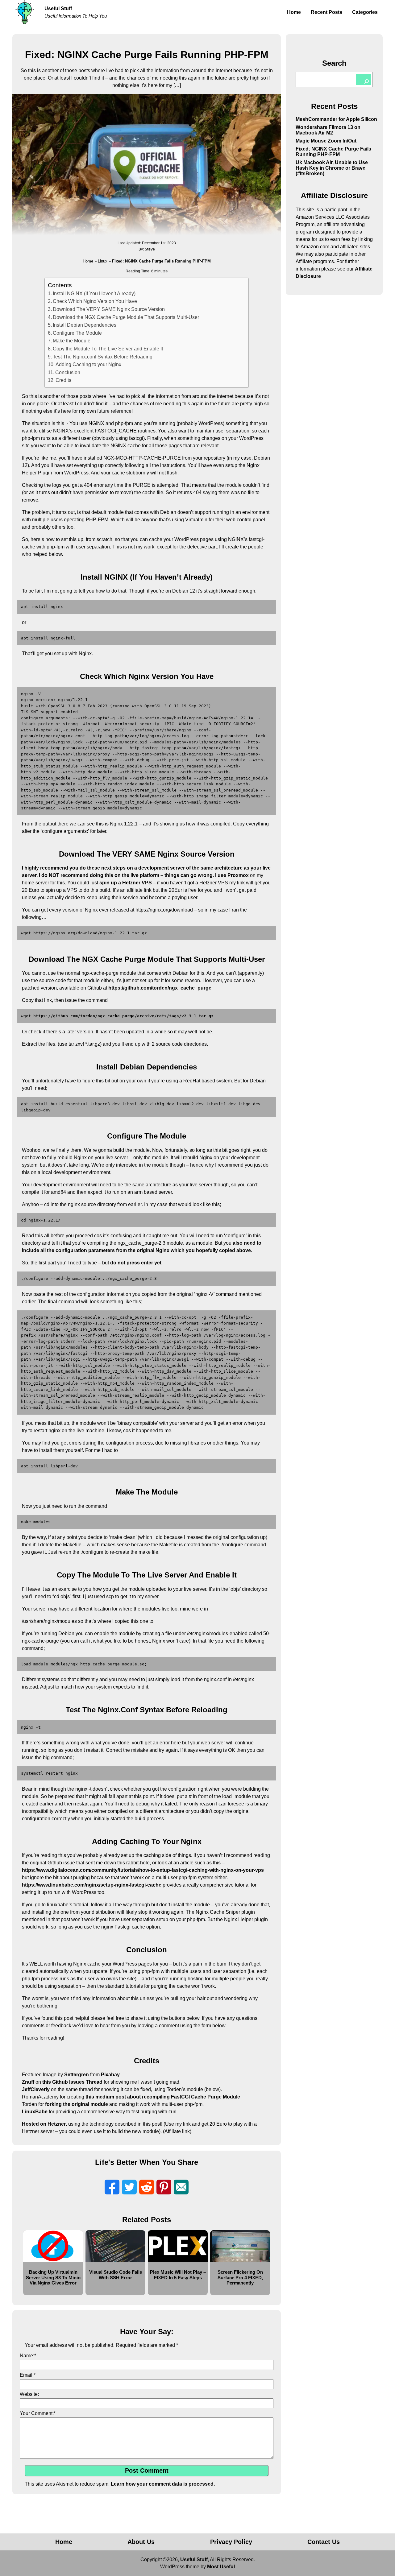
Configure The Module (77, 333)
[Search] (364, 80)
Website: (29, 2394)
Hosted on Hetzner (44, 2124)
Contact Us (324, 2542)
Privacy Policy (231, 2542)
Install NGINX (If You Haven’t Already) (94, 294)
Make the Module (72, 341)
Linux (103, 261)
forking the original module (77, 2104)
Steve (150, 249)
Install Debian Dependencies (85, 325)
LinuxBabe (35, 2112)
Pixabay (110, 2075)
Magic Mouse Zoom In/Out (326, 141)
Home (294, 12)
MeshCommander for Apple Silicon (336, 119)
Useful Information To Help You (76, 16)
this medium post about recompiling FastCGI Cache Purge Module (163, 2097)
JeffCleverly (36, 2089)
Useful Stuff (58, 8)
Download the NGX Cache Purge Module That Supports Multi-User (126, 317)
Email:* (28, 2375)
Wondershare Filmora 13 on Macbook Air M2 (328, 130)
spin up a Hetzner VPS (126, 883)
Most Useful (221, 2567)
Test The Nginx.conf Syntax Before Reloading (103, 357)
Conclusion (68, 372)
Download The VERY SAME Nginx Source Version (109, 309)
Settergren (77, 2075)
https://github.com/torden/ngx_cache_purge (160, 988)
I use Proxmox (232, 875)
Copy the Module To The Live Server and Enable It (108, 349)
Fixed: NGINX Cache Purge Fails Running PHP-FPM (333, 152)
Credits (63, 380)
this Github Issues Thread (72, 2082)
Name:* (28, 2356)
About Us (141, 2542)
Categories (365, 12)
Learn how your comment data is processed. (163, 2484)
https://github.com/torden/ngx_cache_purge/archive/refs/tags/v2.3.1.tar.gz (123, 1016)
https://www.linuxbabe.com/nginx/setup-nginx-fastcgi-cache (92, 1885)
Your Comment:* (38, 2413)
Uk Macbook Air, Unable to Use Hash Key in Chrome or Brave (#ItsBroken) (332, 168)
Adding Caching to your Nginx (88, 364)
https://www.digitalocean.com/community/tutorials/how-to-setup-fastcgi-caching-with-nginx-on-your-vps (143, 1870)
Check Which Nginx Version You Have (95, 301)
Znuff (28, 2082)
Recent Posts (326, 12)
